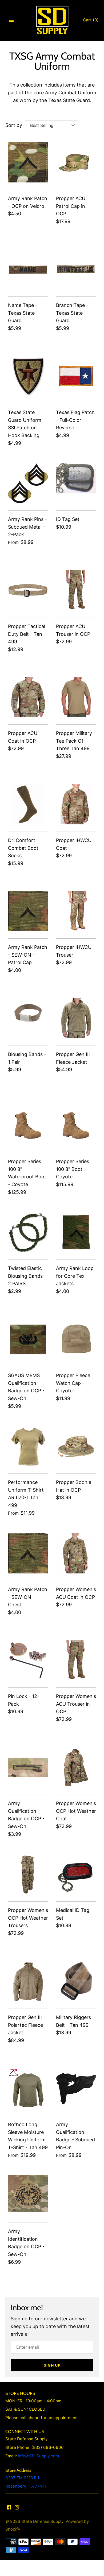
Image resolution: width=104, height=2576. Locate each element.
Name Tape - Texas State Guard (23, 313)
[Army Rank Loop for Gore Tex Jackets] (76, 1232)
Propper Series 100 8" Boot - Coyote (73, 1169)
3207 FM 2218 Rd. (23, 2478)
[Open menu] (11, 20)
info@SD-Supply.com (38, 2456)
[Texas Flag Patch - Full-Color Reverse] (76, 376)
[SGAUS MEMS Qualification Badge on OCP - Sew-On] (28, 1339)
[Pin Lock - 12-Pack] (28, 1660)
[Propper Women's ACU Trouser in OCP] (76, 1660)
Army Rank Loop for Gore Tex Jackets (75, 1276)
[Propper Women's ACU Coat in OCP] (76, 1553)
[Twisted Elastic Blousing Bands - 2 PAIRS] (28, 1232)
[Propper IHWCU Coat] (76, 804)
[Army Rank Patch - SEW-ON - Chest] (28, 1553)
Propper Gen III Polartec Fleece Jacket (25, 2025)
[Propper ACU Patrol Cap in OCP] (76, 162)
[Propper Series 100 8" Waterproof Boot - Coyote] (28, 1125)
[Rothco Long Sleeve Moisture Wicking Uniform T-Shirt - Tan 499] (28, 2088)
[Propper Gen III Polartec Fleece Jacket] (28, 1981)
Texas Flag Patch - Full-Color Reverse (75, 420)
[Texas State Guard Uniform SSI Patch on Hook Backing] (28, 376)
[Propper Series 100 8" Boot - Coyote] (76, 1125)
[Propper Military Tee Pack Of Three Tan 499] (76, 697)
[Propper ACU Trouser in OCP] (76, 590)
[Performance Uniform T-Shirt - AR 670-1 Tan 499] (28, 1446)
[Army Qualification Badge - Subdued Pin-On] (76, 2088)
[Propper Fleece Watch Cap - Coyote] (76, 1339)
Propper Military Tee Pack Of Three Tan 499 (74, 741)
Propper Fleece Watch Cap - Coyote (73, 1383)
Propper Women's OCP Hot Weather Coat (76, 1811)
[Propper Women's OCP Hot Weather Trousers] (28, 1874)
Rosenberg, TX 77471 (26, 2486)
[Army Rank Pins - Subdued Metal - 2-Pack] (28, 483)
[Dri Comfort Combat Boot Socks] (28, 804)
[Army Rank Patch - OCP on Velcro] (28, 162)
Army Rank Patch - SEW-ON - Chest (28, 1597)
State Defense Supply (42, 2521)
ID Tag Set (68, 519)
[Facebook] (9, 2509)
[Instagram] (17, 2509)
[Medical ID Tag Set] (76, 1874)
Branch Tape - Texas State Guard (72, 313)
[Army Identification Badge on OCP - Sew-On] (28, 2195)
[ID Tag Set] (76, 483)
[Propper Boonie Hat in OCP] (76, 1446)
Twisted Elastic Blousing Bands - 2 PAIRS (27, 1276)
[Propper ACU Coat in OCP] (28, 697)
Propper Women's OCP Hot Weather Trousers (28, 1918)
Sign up (52, 2365)
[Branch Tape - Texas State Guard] (76, 269)
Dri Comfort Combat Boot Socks (23, 848)
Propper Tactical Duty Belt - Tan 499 (27, 634)
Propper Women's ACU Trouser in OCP (76, 1704)
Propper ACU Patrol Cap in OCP (71, 206)
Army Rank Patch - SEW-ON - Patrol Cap (28, 955)
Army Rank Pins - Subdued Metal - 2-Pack (27, 527)
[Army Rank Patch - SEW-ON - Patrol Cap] (28, 911)
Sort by (14, 125)
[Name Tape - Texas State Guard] (28, 269)
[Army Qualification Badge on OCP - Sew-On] (28, 1767)
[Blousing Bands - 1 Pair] (28, 1018)
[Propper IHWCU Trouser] (76, 911)
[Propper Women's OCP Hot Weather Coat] (76, 1767)
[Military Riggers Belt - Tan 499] (76, 1981)
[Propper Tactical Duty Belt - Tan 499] (28, 590)
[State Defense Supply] (52, 20)
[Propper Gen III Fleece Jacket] (76, 1018)
